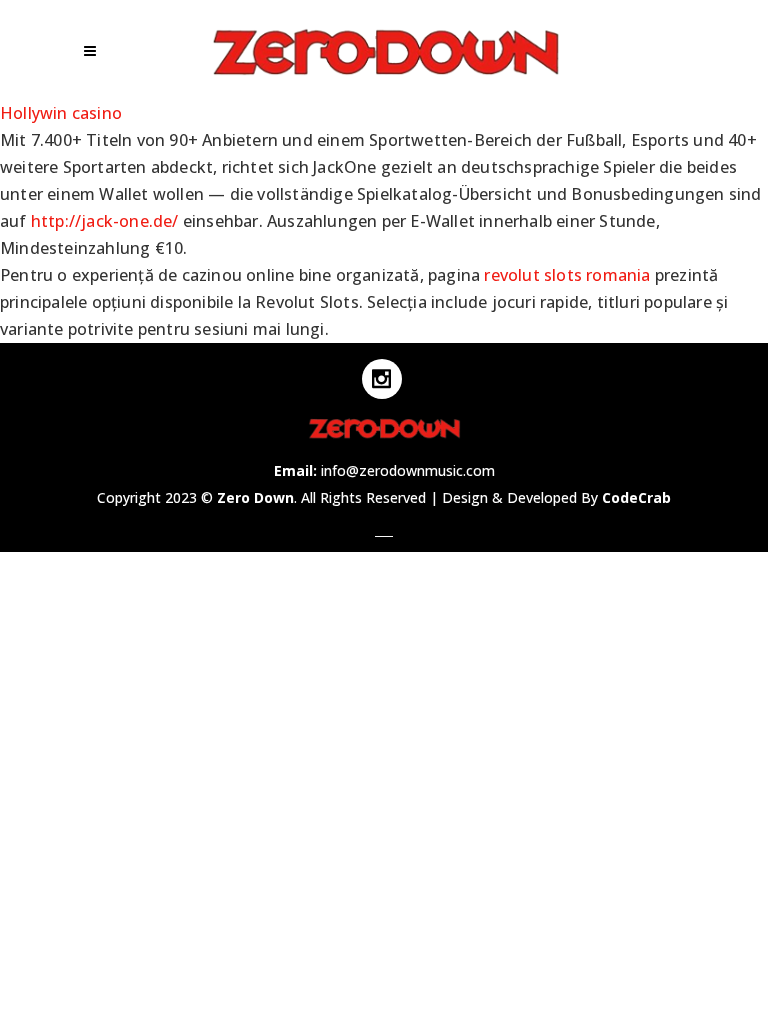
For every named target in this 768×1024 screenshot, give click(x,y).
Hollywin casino (61, 113)
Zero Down (255, 497)
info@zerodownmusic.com (408, 470)
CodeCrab (636, 497)
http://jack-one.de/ (105, 221)
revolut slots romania (567, 275)
